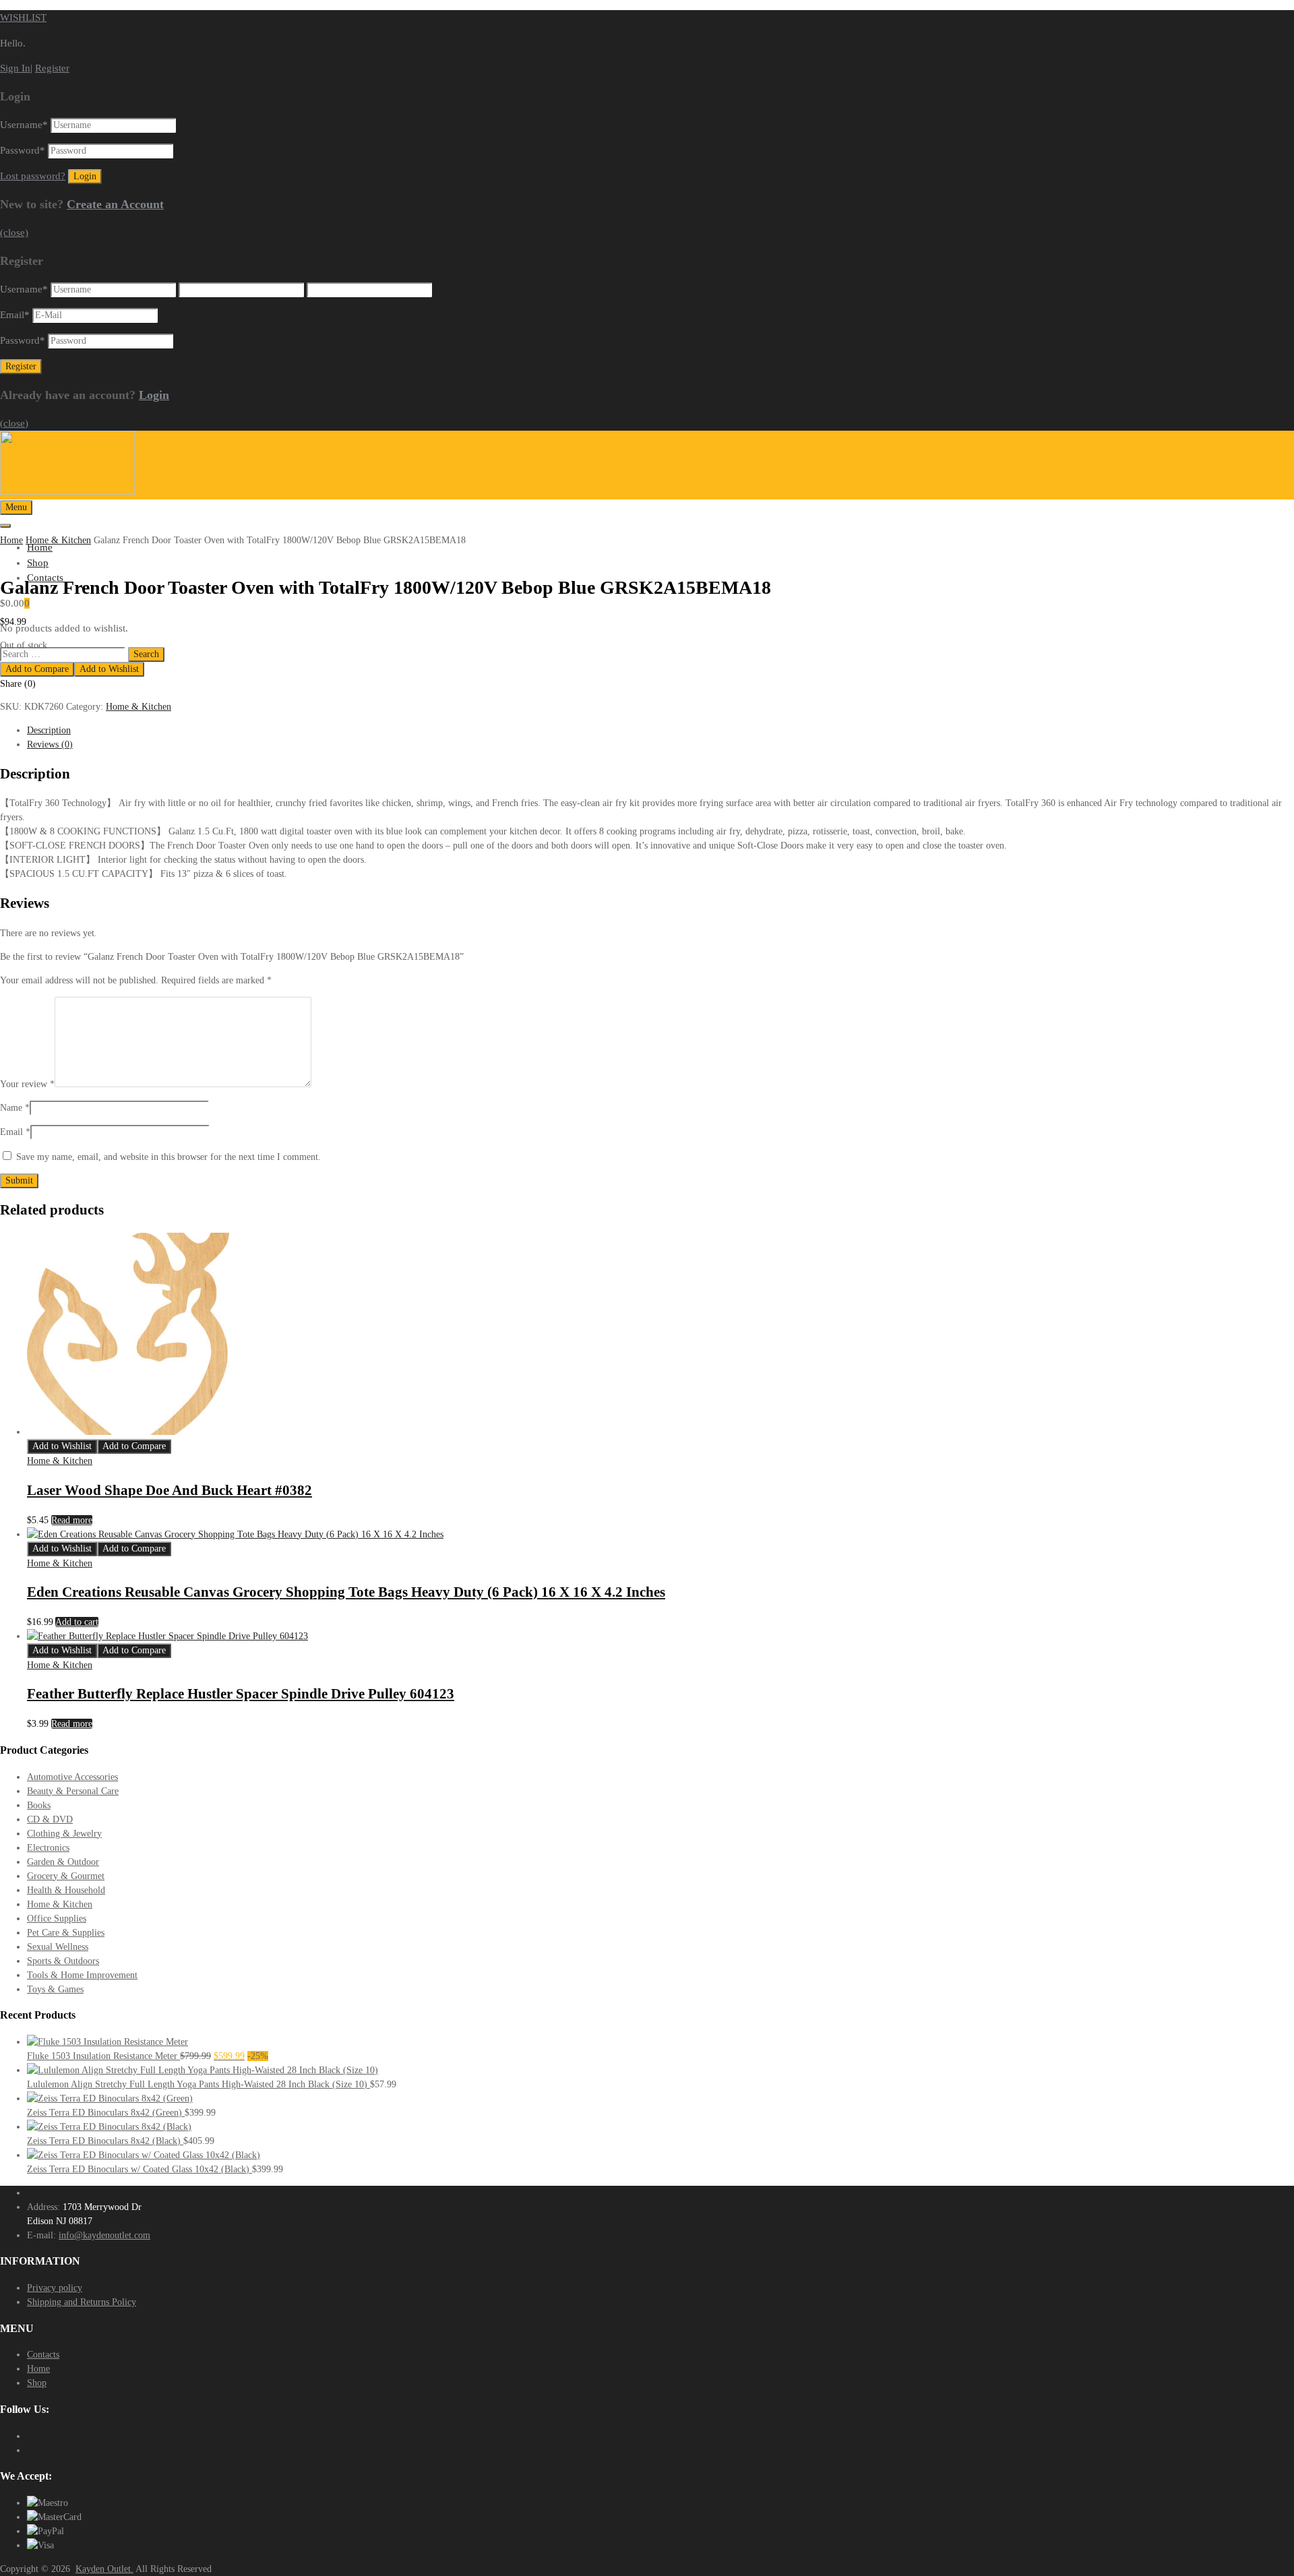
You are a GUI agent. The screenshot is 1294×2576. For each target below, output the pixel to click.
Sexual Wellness (58, 1947)
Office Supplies (57, 1919)
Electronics (48, 1848)
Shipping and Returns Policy (82, 2302)
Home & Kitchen (58, 540)
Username (24, 125)
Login (154, 395)
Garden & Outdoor (63, 1862)
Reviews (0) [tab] (50, 744)
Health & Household (66, 1890)
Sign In (15, 68)
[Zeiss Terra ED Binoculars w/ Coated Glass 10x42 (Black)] (144, 2155)
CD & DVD (50, 1819)
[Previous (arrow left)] (24, 1288)
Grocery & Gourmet (66, 1876)
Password (23, 150)
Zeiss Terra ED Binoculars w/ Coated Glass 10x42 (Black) (140, 2169)
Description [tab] (49, 730)
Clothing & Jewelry (64, 1834)
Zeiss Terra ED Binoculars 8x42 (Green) (106, 2113)
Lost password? (33, 176)
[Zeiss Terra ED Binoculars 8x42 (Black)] (109, 2127)
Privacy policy (55, 2288)
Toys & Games (55, 1989)
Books (39, 1805)
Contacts (43, 2355)
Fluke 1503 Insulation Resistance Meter (103, 2056)
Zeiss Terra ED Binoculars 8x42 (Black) (105, 2141)
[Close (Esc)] (1279, 15)
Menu (16, 507)
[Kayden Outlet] (67, 491)
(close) (14, 233)
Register (52, 68)
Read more (72, 1520)
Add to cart (77, 1622)
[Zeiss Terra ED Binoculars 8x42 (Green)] (110, 2098)
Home (11, 540)
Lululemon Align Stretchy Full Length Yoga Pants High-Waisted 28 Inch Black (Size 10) (198, 2084)
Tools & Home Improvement (82, 1975)
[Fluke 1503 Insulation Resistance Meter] (107, 2042)
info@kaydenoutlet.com (104, 2235)
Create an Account (115, 204)
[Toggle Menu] (5, 526)
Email (15, 315)
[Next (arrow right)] (1270, 1288)
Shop (38, 563)
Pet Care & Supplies (66, 1933)
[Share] (1250, 15)
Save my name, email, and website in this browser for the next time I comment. (168, 1157)
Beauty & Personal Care (73, 1791)
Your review (27, 1084)
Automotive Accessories (72, 1777)
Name (15, 1108)
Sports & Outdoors (63, 1961)
